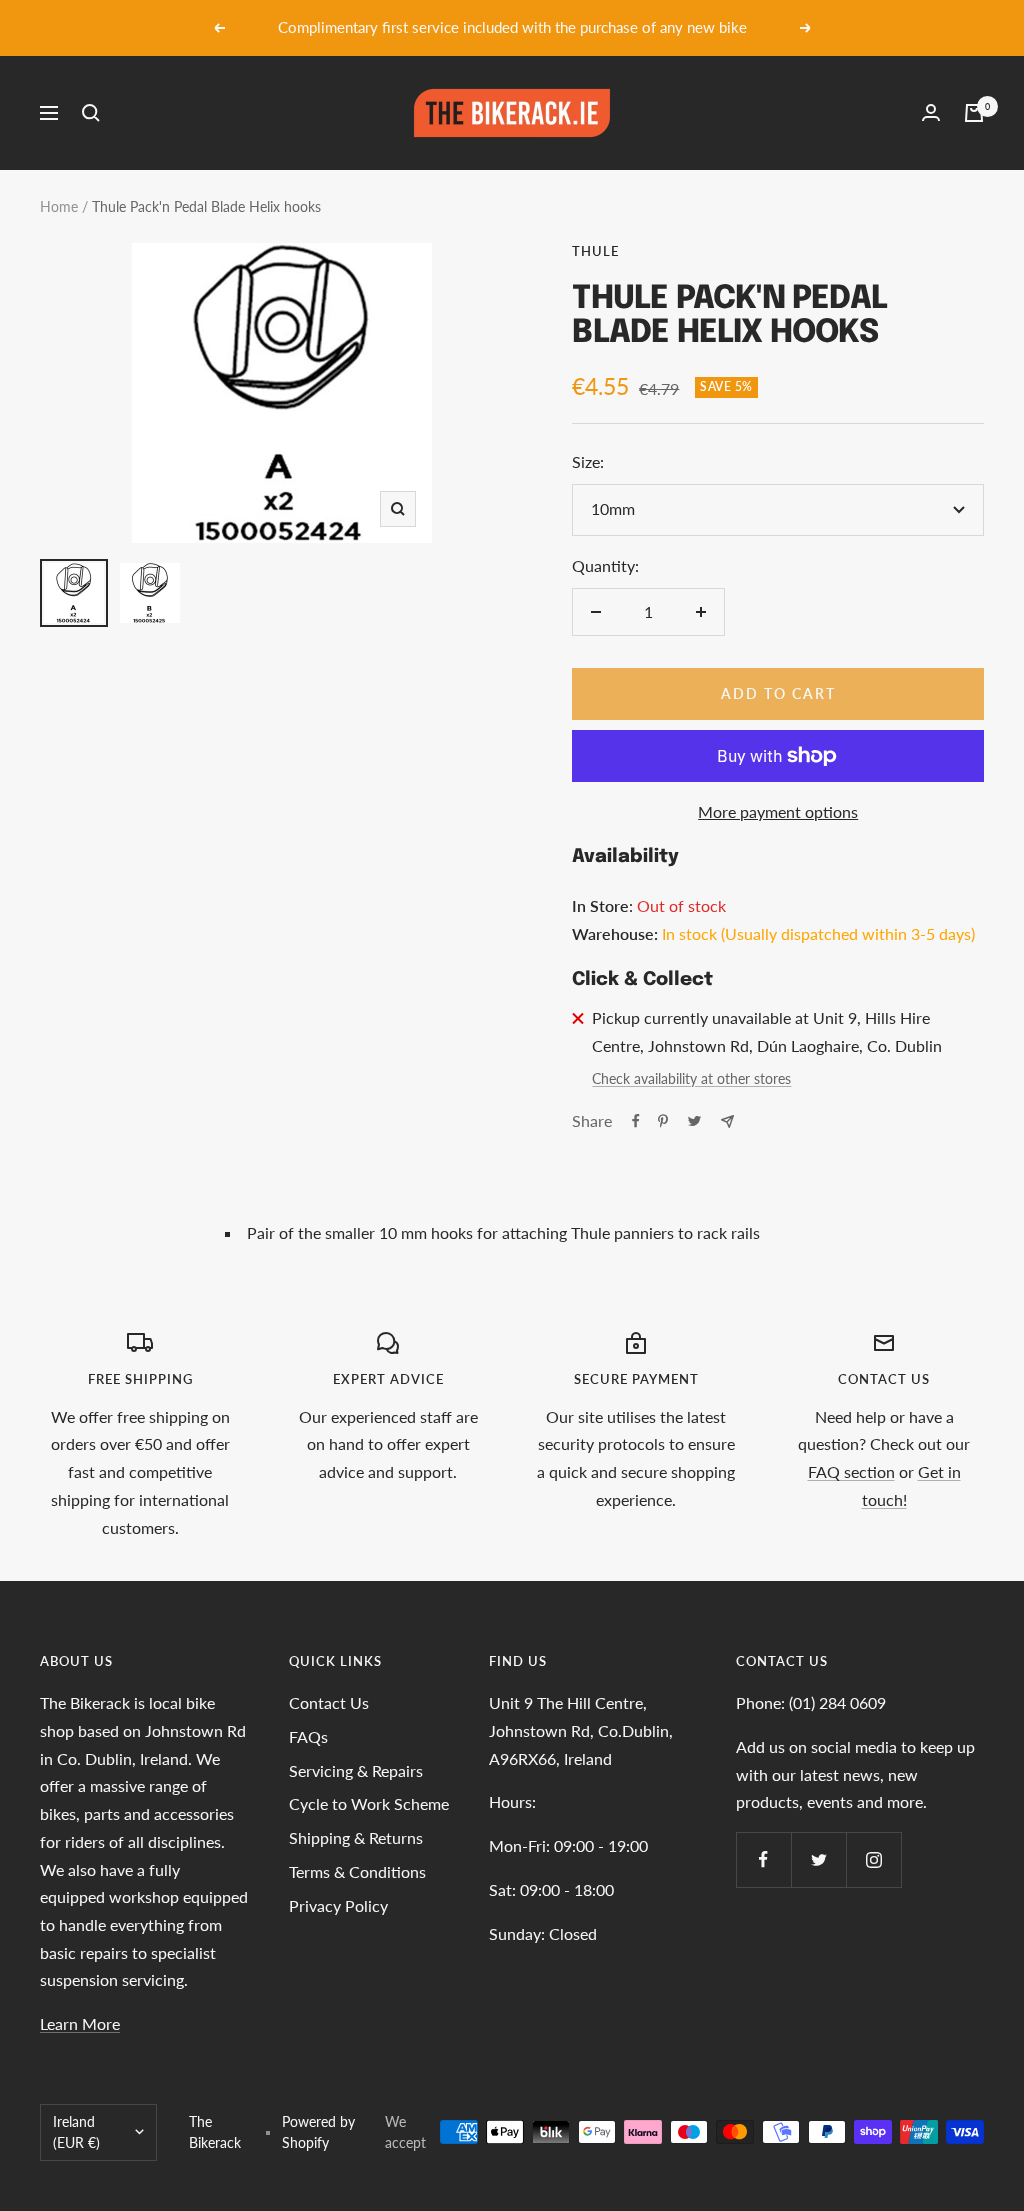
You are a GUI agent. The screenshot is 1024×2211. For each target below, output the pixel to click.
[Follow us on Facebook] (763, 1859)
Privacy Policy (338, 1905)
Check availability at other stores (691, 1078)
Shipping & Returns (356, 1837)
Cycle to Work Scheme (369, 1803)
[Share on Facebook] (636, 1121)
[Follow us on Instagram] (873, 1859)
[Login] (931, 112)
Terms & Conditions (357, 1871)
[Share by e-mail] (727, 1121)
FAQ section (851, 1471)
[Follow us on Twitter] (818, 1859)
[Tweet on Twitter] (694, 1121)
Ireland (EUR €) (76, 2132)
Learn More (80, 2023)
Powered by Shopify (318, 2132)
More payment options (778, 811)
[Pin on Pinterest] (663, 1121)
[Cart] (974, 113)
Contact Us (329, 1702)
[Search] (91, 113)
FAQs (308, 1736)
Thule (595, 251)
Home (59, 206)
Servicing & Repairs (356, 1770)
